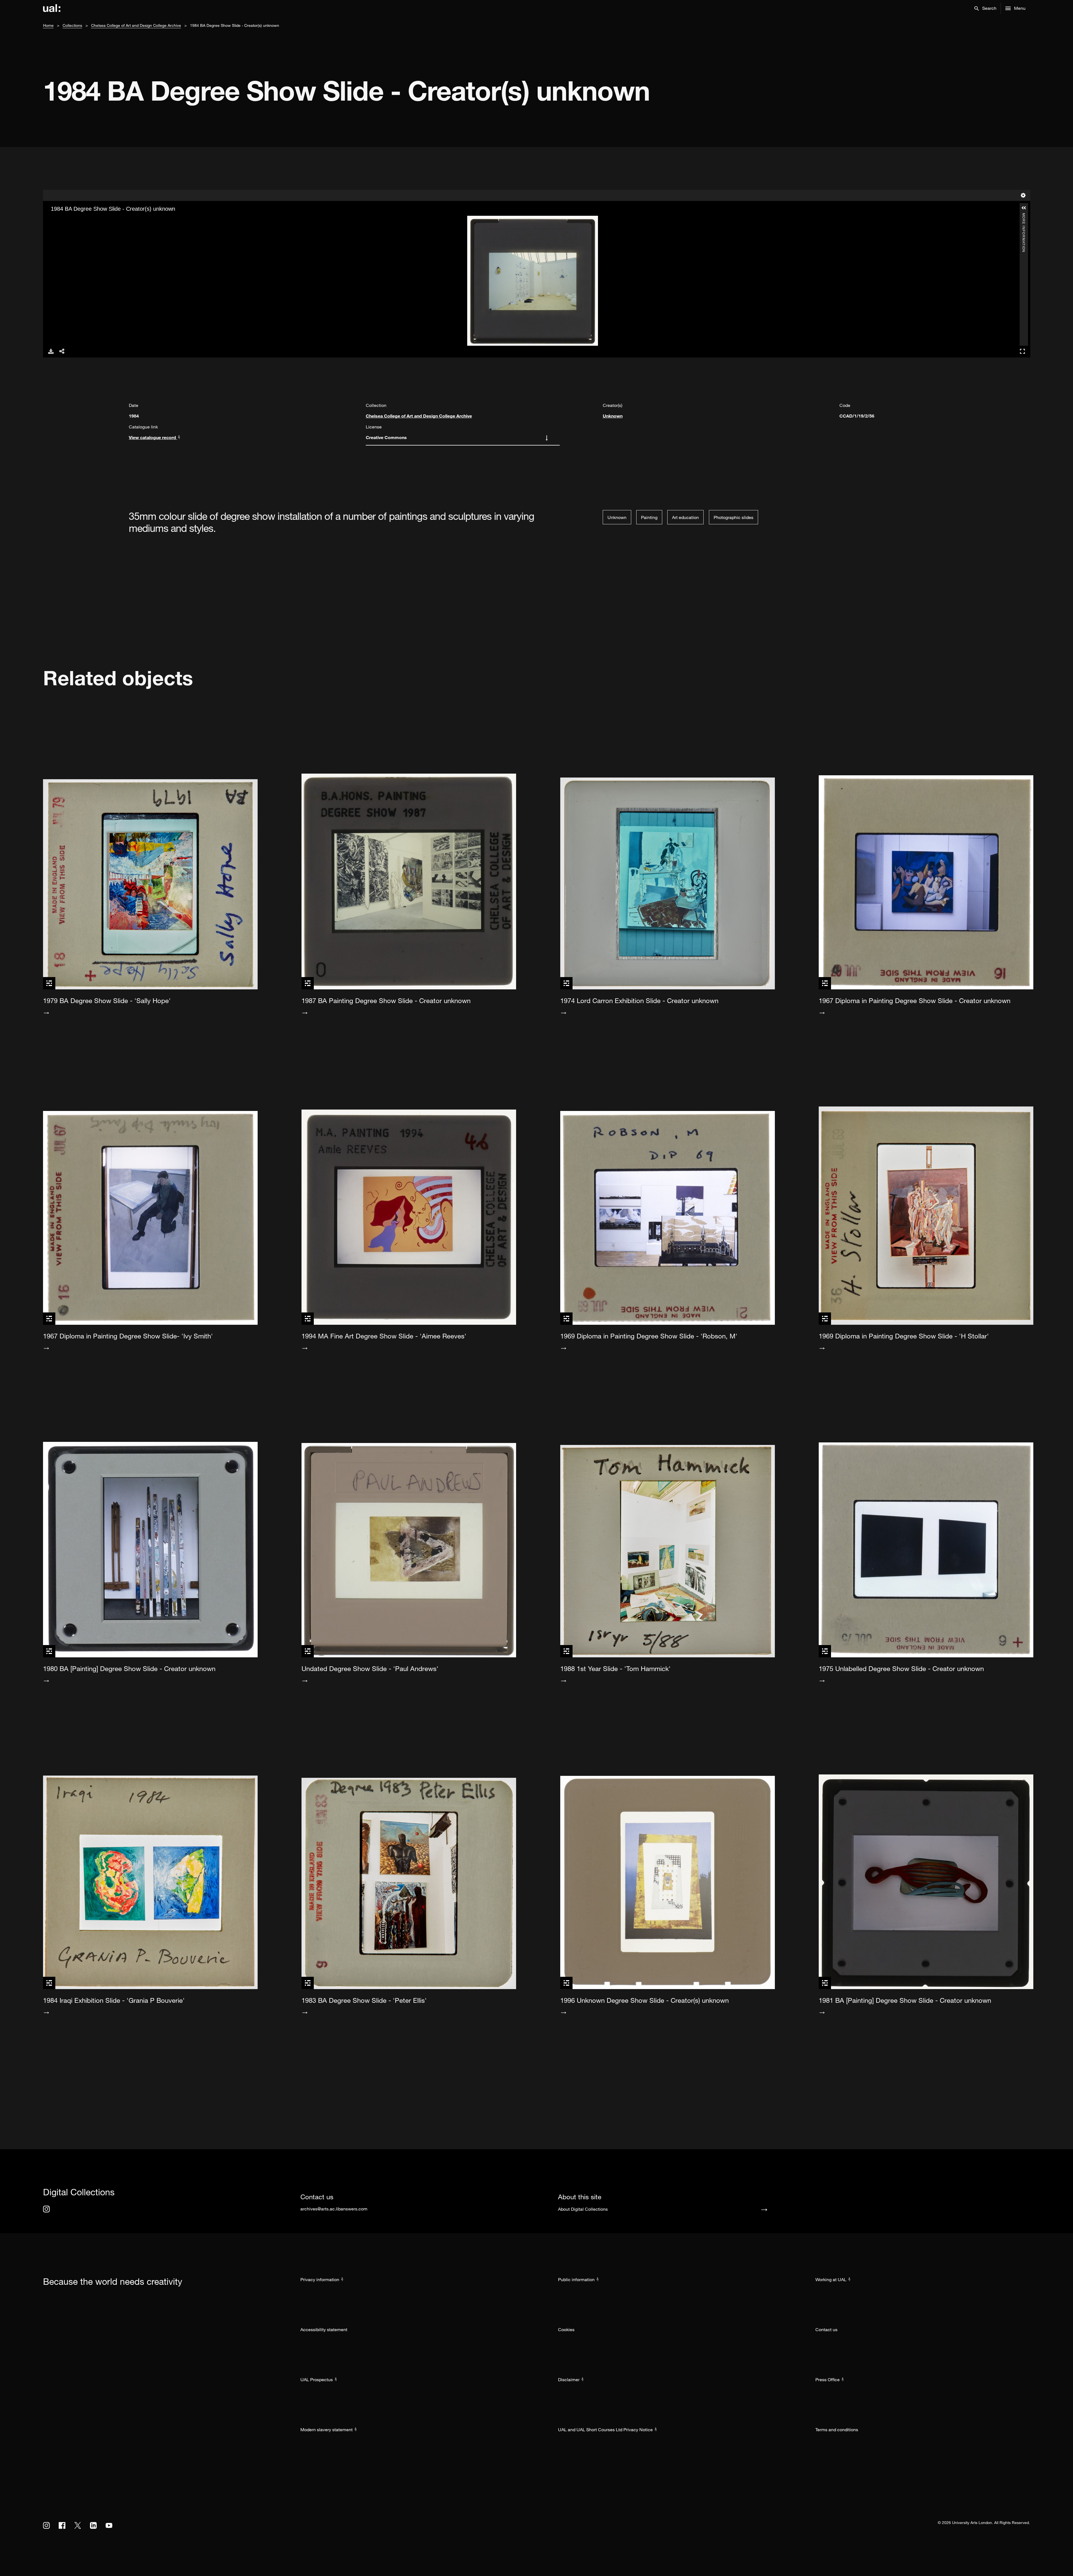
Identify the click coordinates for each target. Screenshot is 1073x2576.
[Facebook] (62, 2525)
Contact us (826, 2329)
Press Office (828, 2380)
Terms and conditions (837, 2430)
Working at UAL (831, 2279)
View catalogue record (153, 437)
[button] (985, 8)
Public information (576, 2279)
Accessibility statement (324, 2329)
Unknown (613, 416)
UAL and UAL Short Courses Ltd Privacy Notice (605, 2430)
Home (48, 25)
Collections (72, 25)
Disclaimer (569, 2380)
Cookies (566, 2329)
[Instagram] (46, 2209)
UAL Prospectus (317, 2380)
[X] (78, 2525)
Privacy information (320, 2279)
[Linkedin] (93, 2525)
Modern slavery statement (327, 2430)
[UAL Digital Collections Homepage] (52, 8)
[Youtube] (109, 2525)
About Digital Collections (583, 2209)
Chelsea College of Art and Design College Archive (136, 25)
